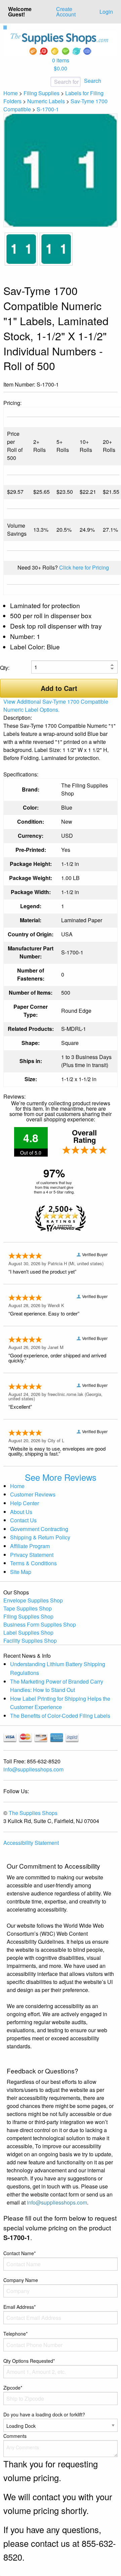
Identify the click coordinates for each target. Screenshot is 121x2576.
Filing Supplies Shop (28, 1616)
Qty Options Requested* (29, 2361)
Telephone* (15, 2334)
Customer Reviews (33, 1494)
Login (106, 12)
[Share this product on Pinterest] (113, 385)
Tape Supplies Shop (28, 1608)
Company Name (21, 2280)
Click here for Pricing (84, 567)
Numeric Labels (46, 101)
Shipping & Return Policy (40, 1537)
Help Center (25, 1503)
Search (93, 81)
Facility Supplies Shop (30, 1641)
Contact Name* (19, 2253)
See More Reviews (61, 1477)
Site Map (21, 1572)
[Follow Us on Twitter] (102, 385)
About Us (21, 1512)
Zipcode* (13, 2388)
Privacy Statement (32, 1555)
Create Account (66, 12)
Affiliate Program (30, 1546)
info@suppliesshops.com (33, 1769)
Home (11, 93)
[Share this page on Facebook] (91, 385)
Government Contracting (39, 1529)
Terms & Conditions (33, 1563)
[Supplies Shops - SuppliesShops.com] (61, 43)
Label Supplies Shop (28, 1632)
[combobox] (44, 82)
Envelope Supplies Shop (33, 1600)
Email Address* (19, 2307)
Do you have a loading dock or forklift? (44, 2414)
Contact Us (23, 1520)
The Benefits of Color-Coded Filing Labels (60, 1716)
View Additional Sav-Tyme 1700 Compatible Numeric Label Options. (56, 706)
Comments (15, 2436)
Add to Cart (59, 688)
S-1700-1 (48, 109)
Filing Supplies (42, 93)
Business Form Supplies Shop (40, 1624)
